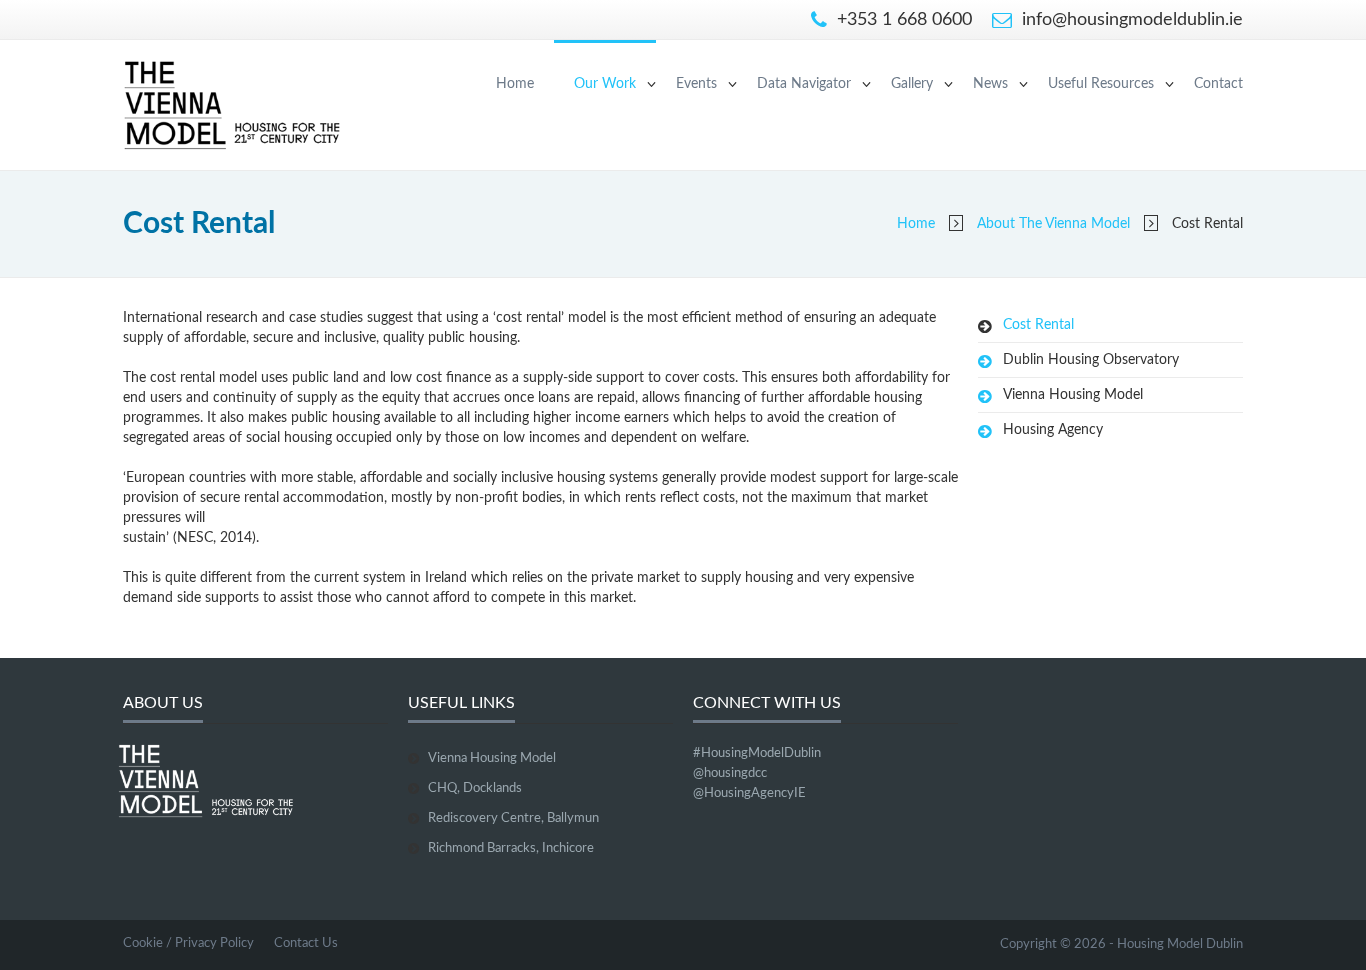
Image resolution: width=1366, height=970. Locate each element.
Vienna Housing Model (1073, 395)
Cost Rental (1038, 325)
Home (515, 84)
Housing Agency (1053, 430)
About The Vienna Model (1053, 224)
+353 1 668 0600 (902, 20)
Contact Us (306, 943)
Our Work (605, 84)
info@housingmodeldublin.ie (1130, 20)
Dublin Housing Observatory (1091, 360)
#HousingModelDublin (757, 753)
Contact (1218, 84)
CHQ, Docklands (475, 788)
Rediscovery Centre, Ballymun (513, 818)
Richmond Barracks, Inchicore (511, 848)
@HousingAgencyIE (749, 793)
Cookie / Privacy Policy (188, 943)
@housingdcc (730, 773)
